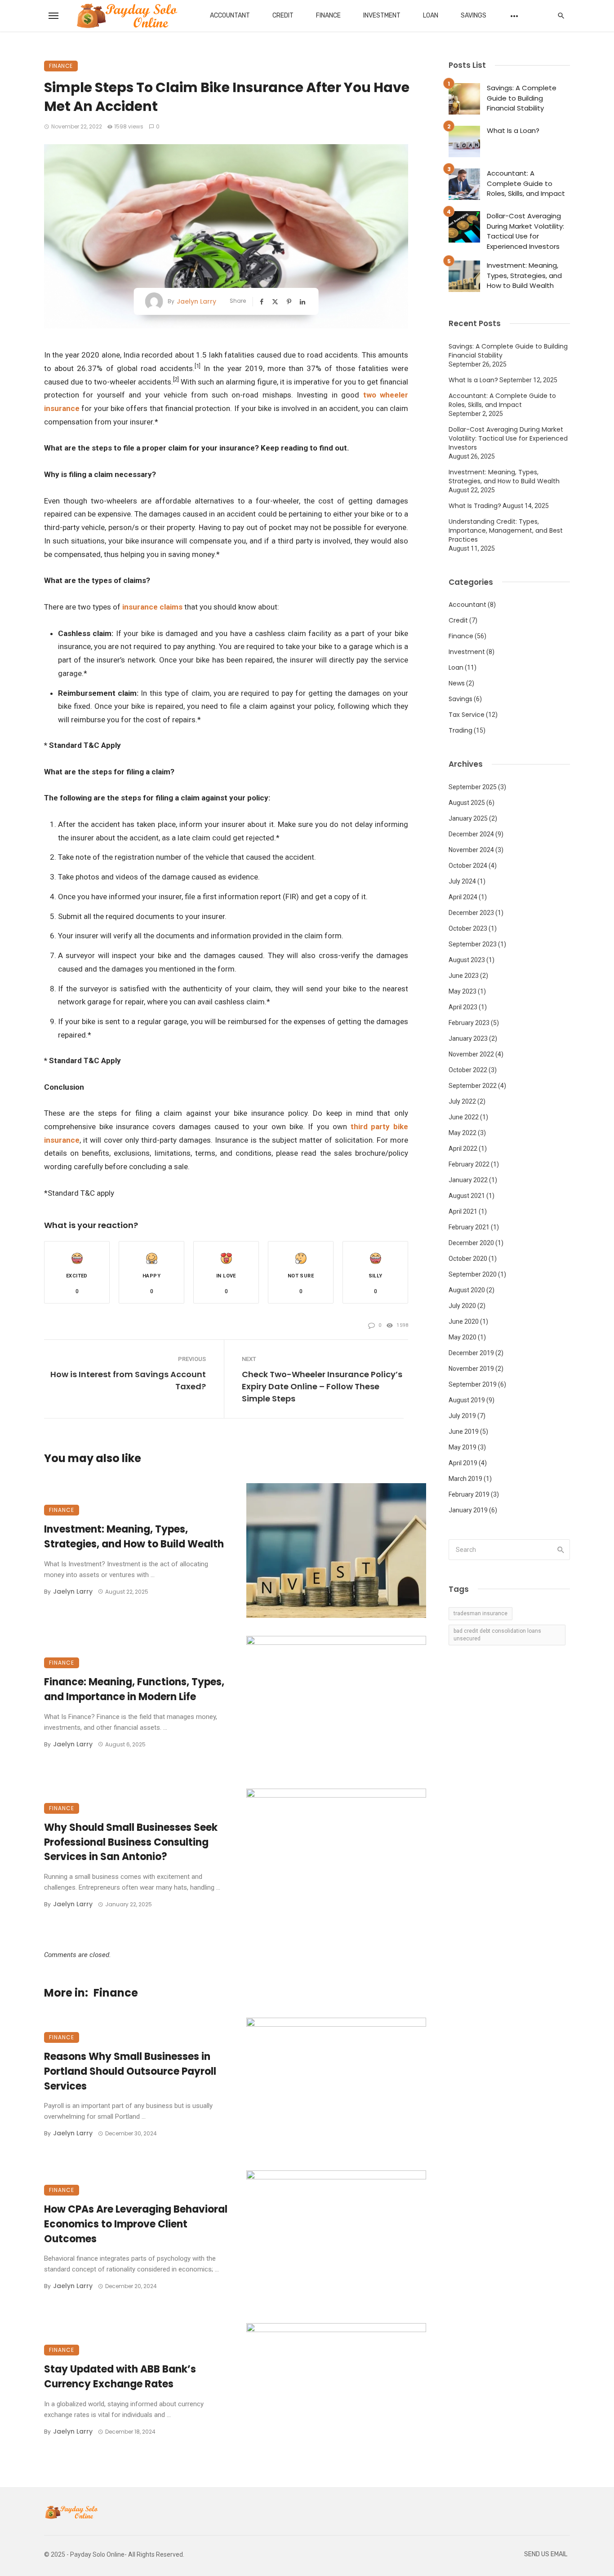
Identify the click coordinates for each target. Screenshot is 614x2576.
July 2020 (462, 1306)
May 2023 (463, 991)
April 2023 (463, 1007)
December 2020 (471, 1243)
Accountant (230, 15)
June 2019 (464, 1432)
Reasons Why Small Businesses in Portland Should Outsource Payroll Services (130, 2071)
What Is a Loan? (513, 130)
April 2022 (463, 1149)
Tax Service (467, 715)
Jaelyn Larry (196, 301)
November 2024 (471, 850)
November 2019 (471, 1369)
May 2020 (463, 1337)
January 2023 (468, 1038)
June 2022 (464, 1117)
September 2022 (473, 1086)
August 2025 (467, 803)
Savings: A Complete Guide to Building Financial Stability (522, 98)
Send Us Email (546, 2554)
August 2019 (467, 1400)
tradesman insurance (481, 1613)
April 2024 (463, 897)
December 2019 (471, 1353)
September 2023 (473, 944)
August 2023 (467, 960)
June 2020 (464, 1321)
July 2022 (462, 1101)
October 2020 (468, 1259)
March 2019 (465, 1479)
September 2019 (473, 1384)
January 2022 (468, 1180)
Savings (474, 15)
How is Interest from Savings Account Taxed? (128, 1380)
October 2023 (468, 928)
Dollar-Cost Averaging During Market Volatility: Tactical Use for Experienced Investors (525, 231)
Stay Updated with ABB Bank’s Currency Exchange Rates (120, 2377)
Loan (431, 15)
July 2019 (462, 1416)
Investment (382, 15)
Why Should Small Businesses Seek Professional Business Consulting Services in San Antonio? (131, 1842)
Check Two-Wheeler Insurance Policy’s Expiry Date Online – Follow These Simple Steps (322, 1386)
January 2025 (468, 818)
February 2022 (469, 1164)
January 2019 (468, 1510)
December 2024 (471, 834)
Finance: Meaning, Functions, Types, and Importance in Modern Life (134, 1689)
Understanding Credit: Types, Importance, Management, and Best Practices (506, 530)
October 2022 (468, 1070)
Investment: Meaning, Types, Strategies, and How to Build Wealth (134, 1537)
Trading (460, 730)
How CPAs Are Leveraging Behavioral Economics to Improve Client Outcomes (136, 2224)
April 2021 (463, 1211)
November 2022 (471, 1054)
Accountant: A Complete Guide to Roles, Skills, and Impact (526, 183)
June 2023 (464, 976)
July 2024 (462, 881)
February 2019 (469, 1494)
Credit (283, 15)
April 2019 (463, 1463)
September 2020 (473, 1274)
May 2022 (463, 1133)
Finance (328, 15)
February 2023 (469, 1023)
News (457, 683)
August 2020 (467, 1290)
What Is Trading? (475, 506)
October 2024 (468, 866)
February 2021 (469, 1227)
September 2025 (473, 787)
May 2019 (463, 1447)
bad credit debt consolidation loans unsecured (497, 1635)
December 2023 (471, 913)
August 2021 (467, 1196)
